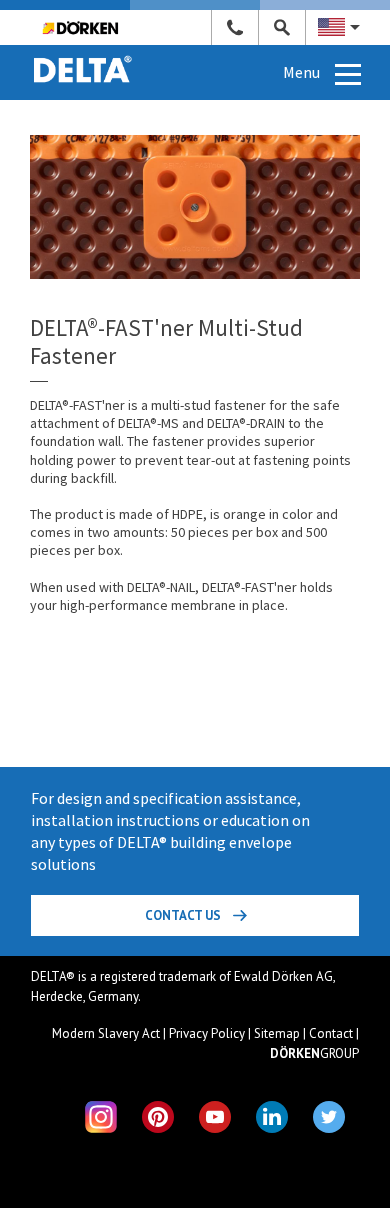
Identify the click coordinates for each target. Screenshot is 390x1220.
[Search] (282, 27)
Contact (331, 1033)
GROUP (314, 1053)
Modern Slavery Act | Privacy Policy (148, 1033)
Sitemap (277, 1033)
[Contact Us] (235, 27)
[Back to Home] (83, 56)
